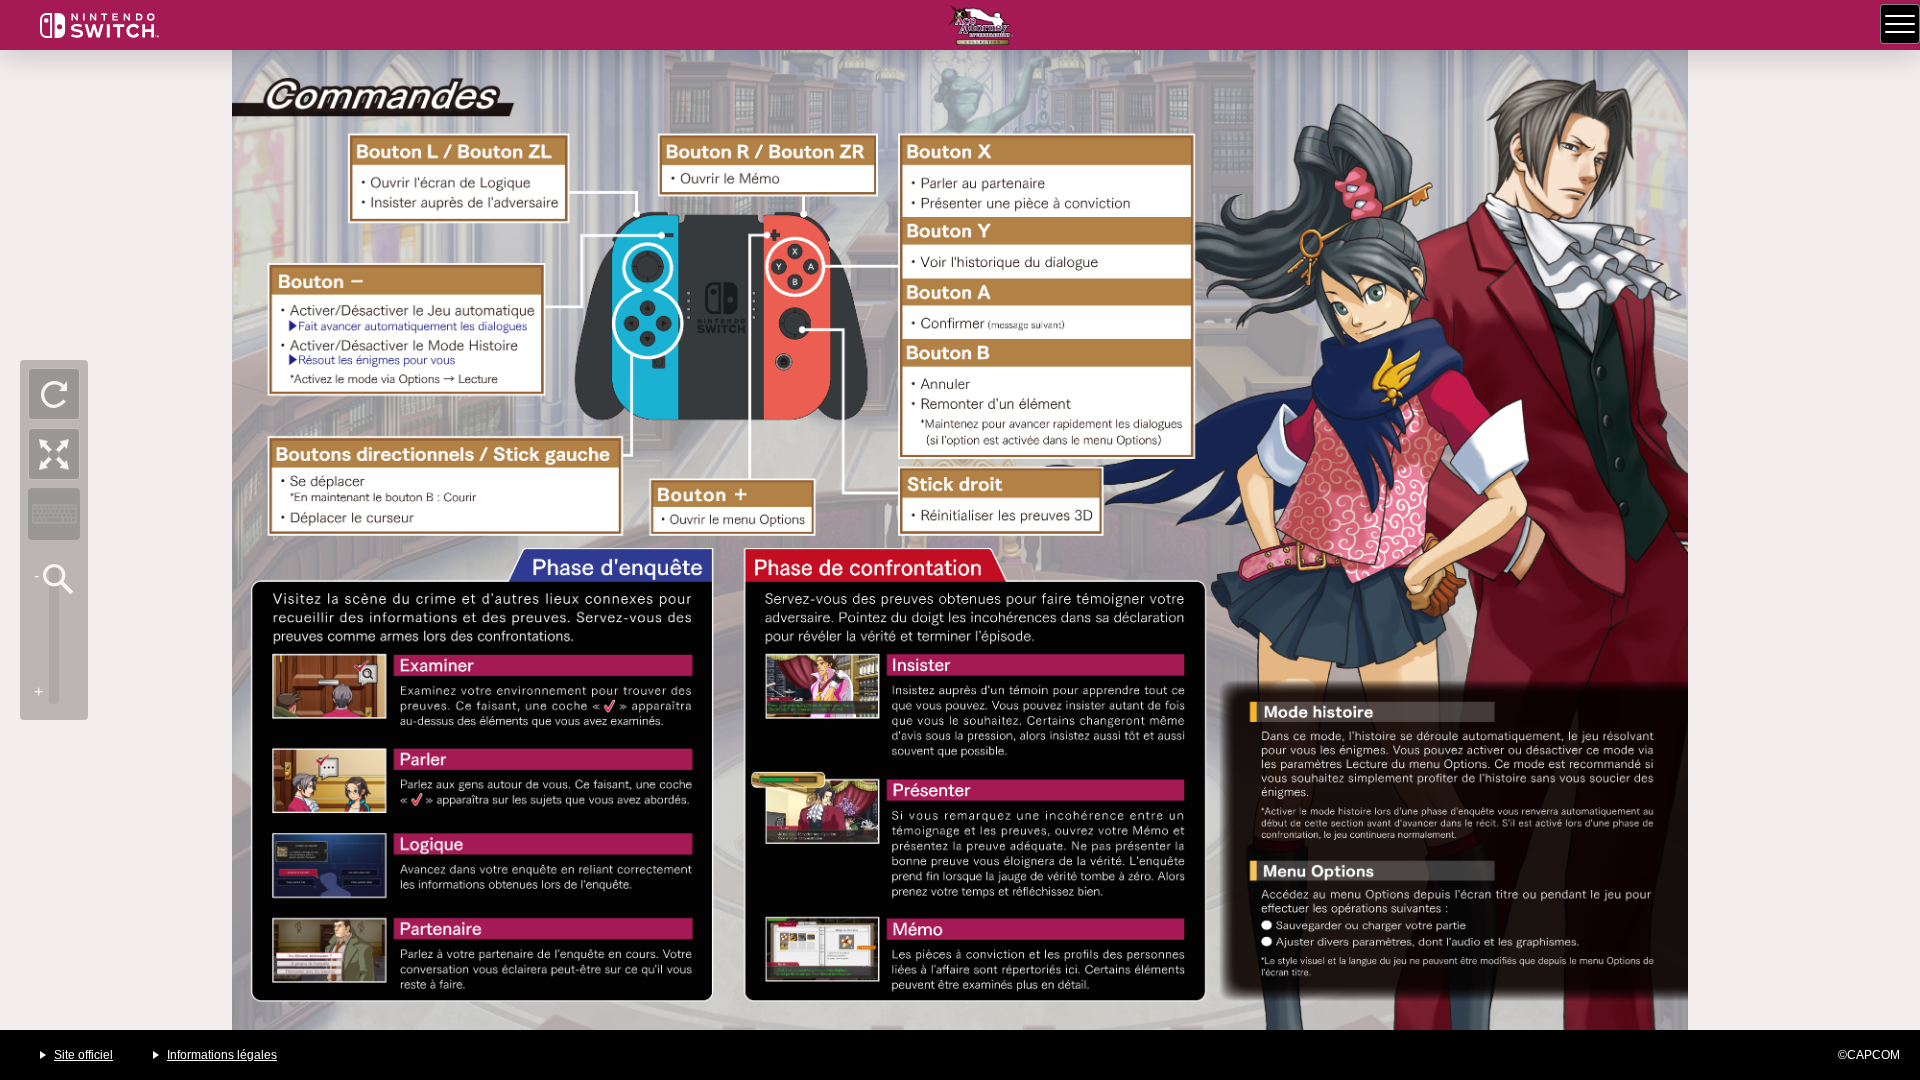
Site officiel (83, 1055)
